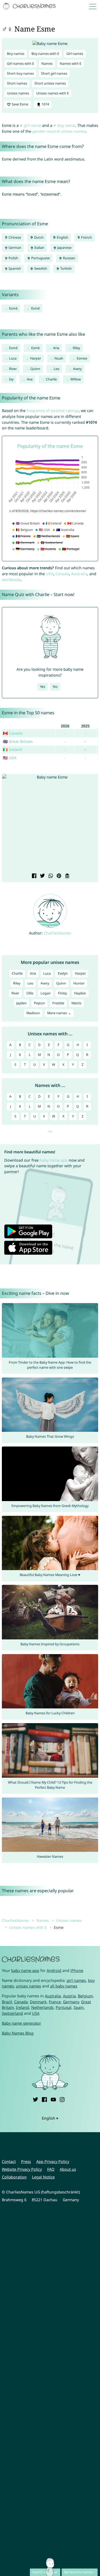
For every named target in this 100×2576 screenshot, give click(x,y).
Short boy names (20, 73)
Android (54, 1970)
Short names (17, 83)
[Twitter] (35, 2099)
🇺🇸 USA (10, 758)
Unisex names (18, 93)
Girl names (75, 54)
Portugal (64, 2007)
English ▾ (50, 2118)
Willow (76, 379)
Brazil (7, 2002)
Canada (62, 574)
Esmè (13, 308)
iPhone (77, 1970)
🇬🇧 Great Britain (18, 741)
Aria (56, 348)
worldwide (11, 580)
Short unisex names (50, 83)
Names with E (71, 64)
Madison (33, 1013)
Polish (13, 258)
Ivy (11, 379)
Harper (36, 358)
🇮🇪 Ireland (12, 749)
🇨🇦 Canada (13, 733)
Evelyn (63, 973)
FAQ (51, 2169)
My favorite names (78, 2572)
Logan (46, 993)
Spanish (14, 268)
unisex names (29, 1986)
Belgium (85, 1996)
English (62, 237)
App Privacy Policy (53, 2161)
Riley (76, 348)
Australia (79, 574)
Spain (79, 2007)
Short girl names (54, 73)
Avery (77, 369)
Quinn (35, 369)
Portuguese (40, 258)
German (15, 248)
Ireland (23, 2007)
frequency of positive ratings (53, 411)
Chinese (14, 237)
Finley (62, 993)
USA (50, 574)
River (13, 369)
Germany (71, 2002)
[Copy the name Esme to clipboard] (67, 876)
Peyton (39, 1003)
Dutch (39, 237)
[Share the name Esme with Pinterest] (58, 876)
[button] (9, 824)
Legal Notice (43, 2177)
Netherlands (42, 2007)
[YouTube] (53, 2099)
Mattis (76, 1003)
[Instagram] (62, 2099)
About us (68, 2169)
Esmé (35, 308)
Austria (69, 1996)
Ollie (30, 993)
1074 (45, 104)
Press (26, 2161)
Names (47, 64)
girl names (76, 1980)
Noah (59, 358)
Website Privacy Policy (22, 2169)
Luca (13, 358)
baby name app (54, 1160)
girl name (32, 125)
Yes (43, 687)
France (55, 2002)
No (55, 687)
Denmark (38, 2002)
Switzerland (12, 2013)
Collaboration (14, 2177)
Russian (69, 258)
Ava (30, 379)
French (86, 237)
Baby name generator (21, 2023)
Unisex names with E (53, 93)
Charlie (51, 379)
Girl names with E (21, 64)
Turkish (66, 268)
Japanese (64, 248)
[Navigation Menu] (94, 6)
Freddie (58, 1003)
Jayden (21, 1003)
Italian (39, 248)
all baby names (64, 1986)
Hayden (80, 993)
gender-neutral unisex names (59, 131)
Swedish (40, 268)
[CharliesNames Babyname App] (30, 6)
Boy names (16, 54)
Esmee (82, 358)
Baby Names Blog (18, 2033)
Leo (57, 369)
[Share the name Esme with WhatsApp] (50, 876)
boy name (66, 125)
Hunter (79, 983)
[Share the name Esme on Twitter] (42, 876)
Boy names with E (45, 54)
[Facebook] (44, 2099)
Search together (45, 2572)
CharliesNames (57, 933)
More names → (59, 1013)
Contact (9, 2161)
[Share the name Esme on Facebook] (33, 876)
